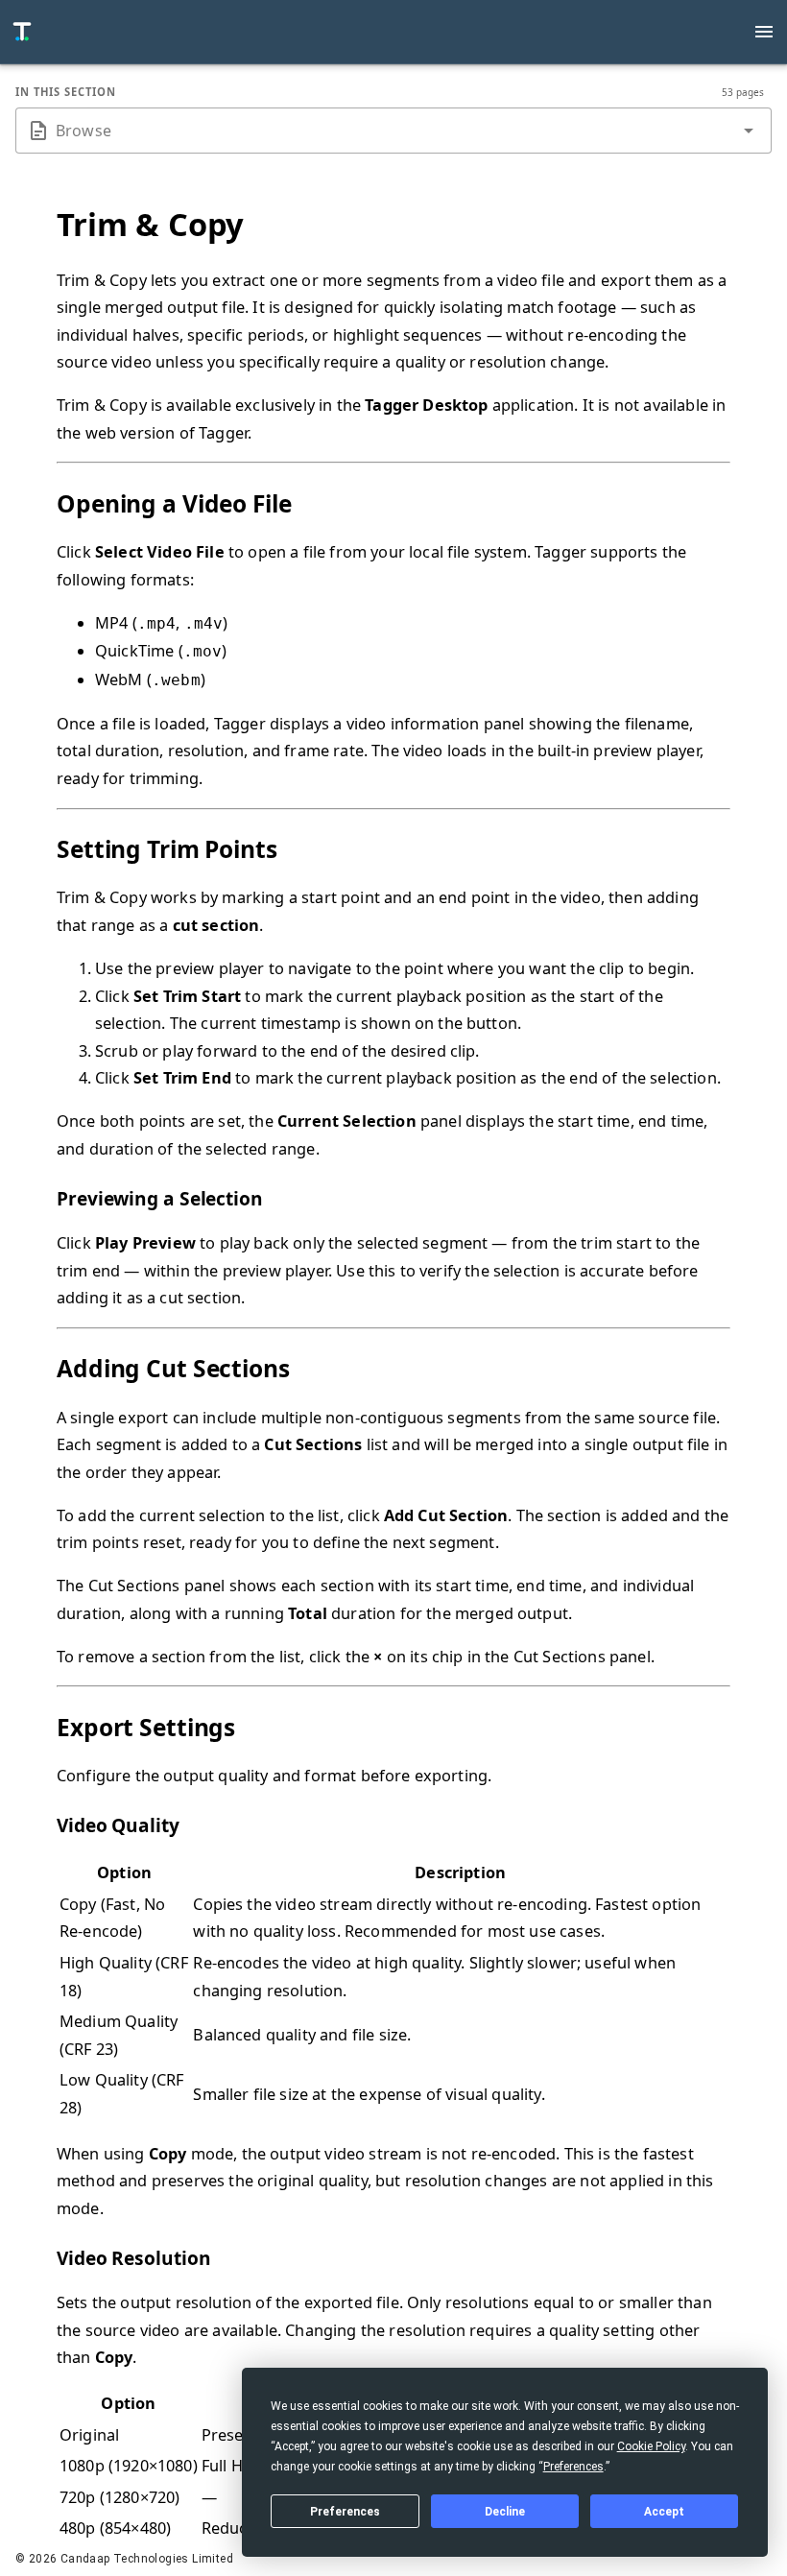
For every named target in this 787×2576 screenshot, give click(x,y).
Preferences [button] (573, 2467)
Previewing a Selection (160, 1199)
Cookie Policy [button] (651, 2446)
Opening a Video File (174, 503)
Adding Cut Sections (173, 1368)
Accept (664, 2512)
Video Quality (118, 1825)
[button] (749, 131)
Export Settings (146, 1727)
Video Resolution (133, 2258)
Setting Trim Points (167, 849)
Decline (505, 2512)
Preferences (345, 2512)
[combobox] (393, 131)
